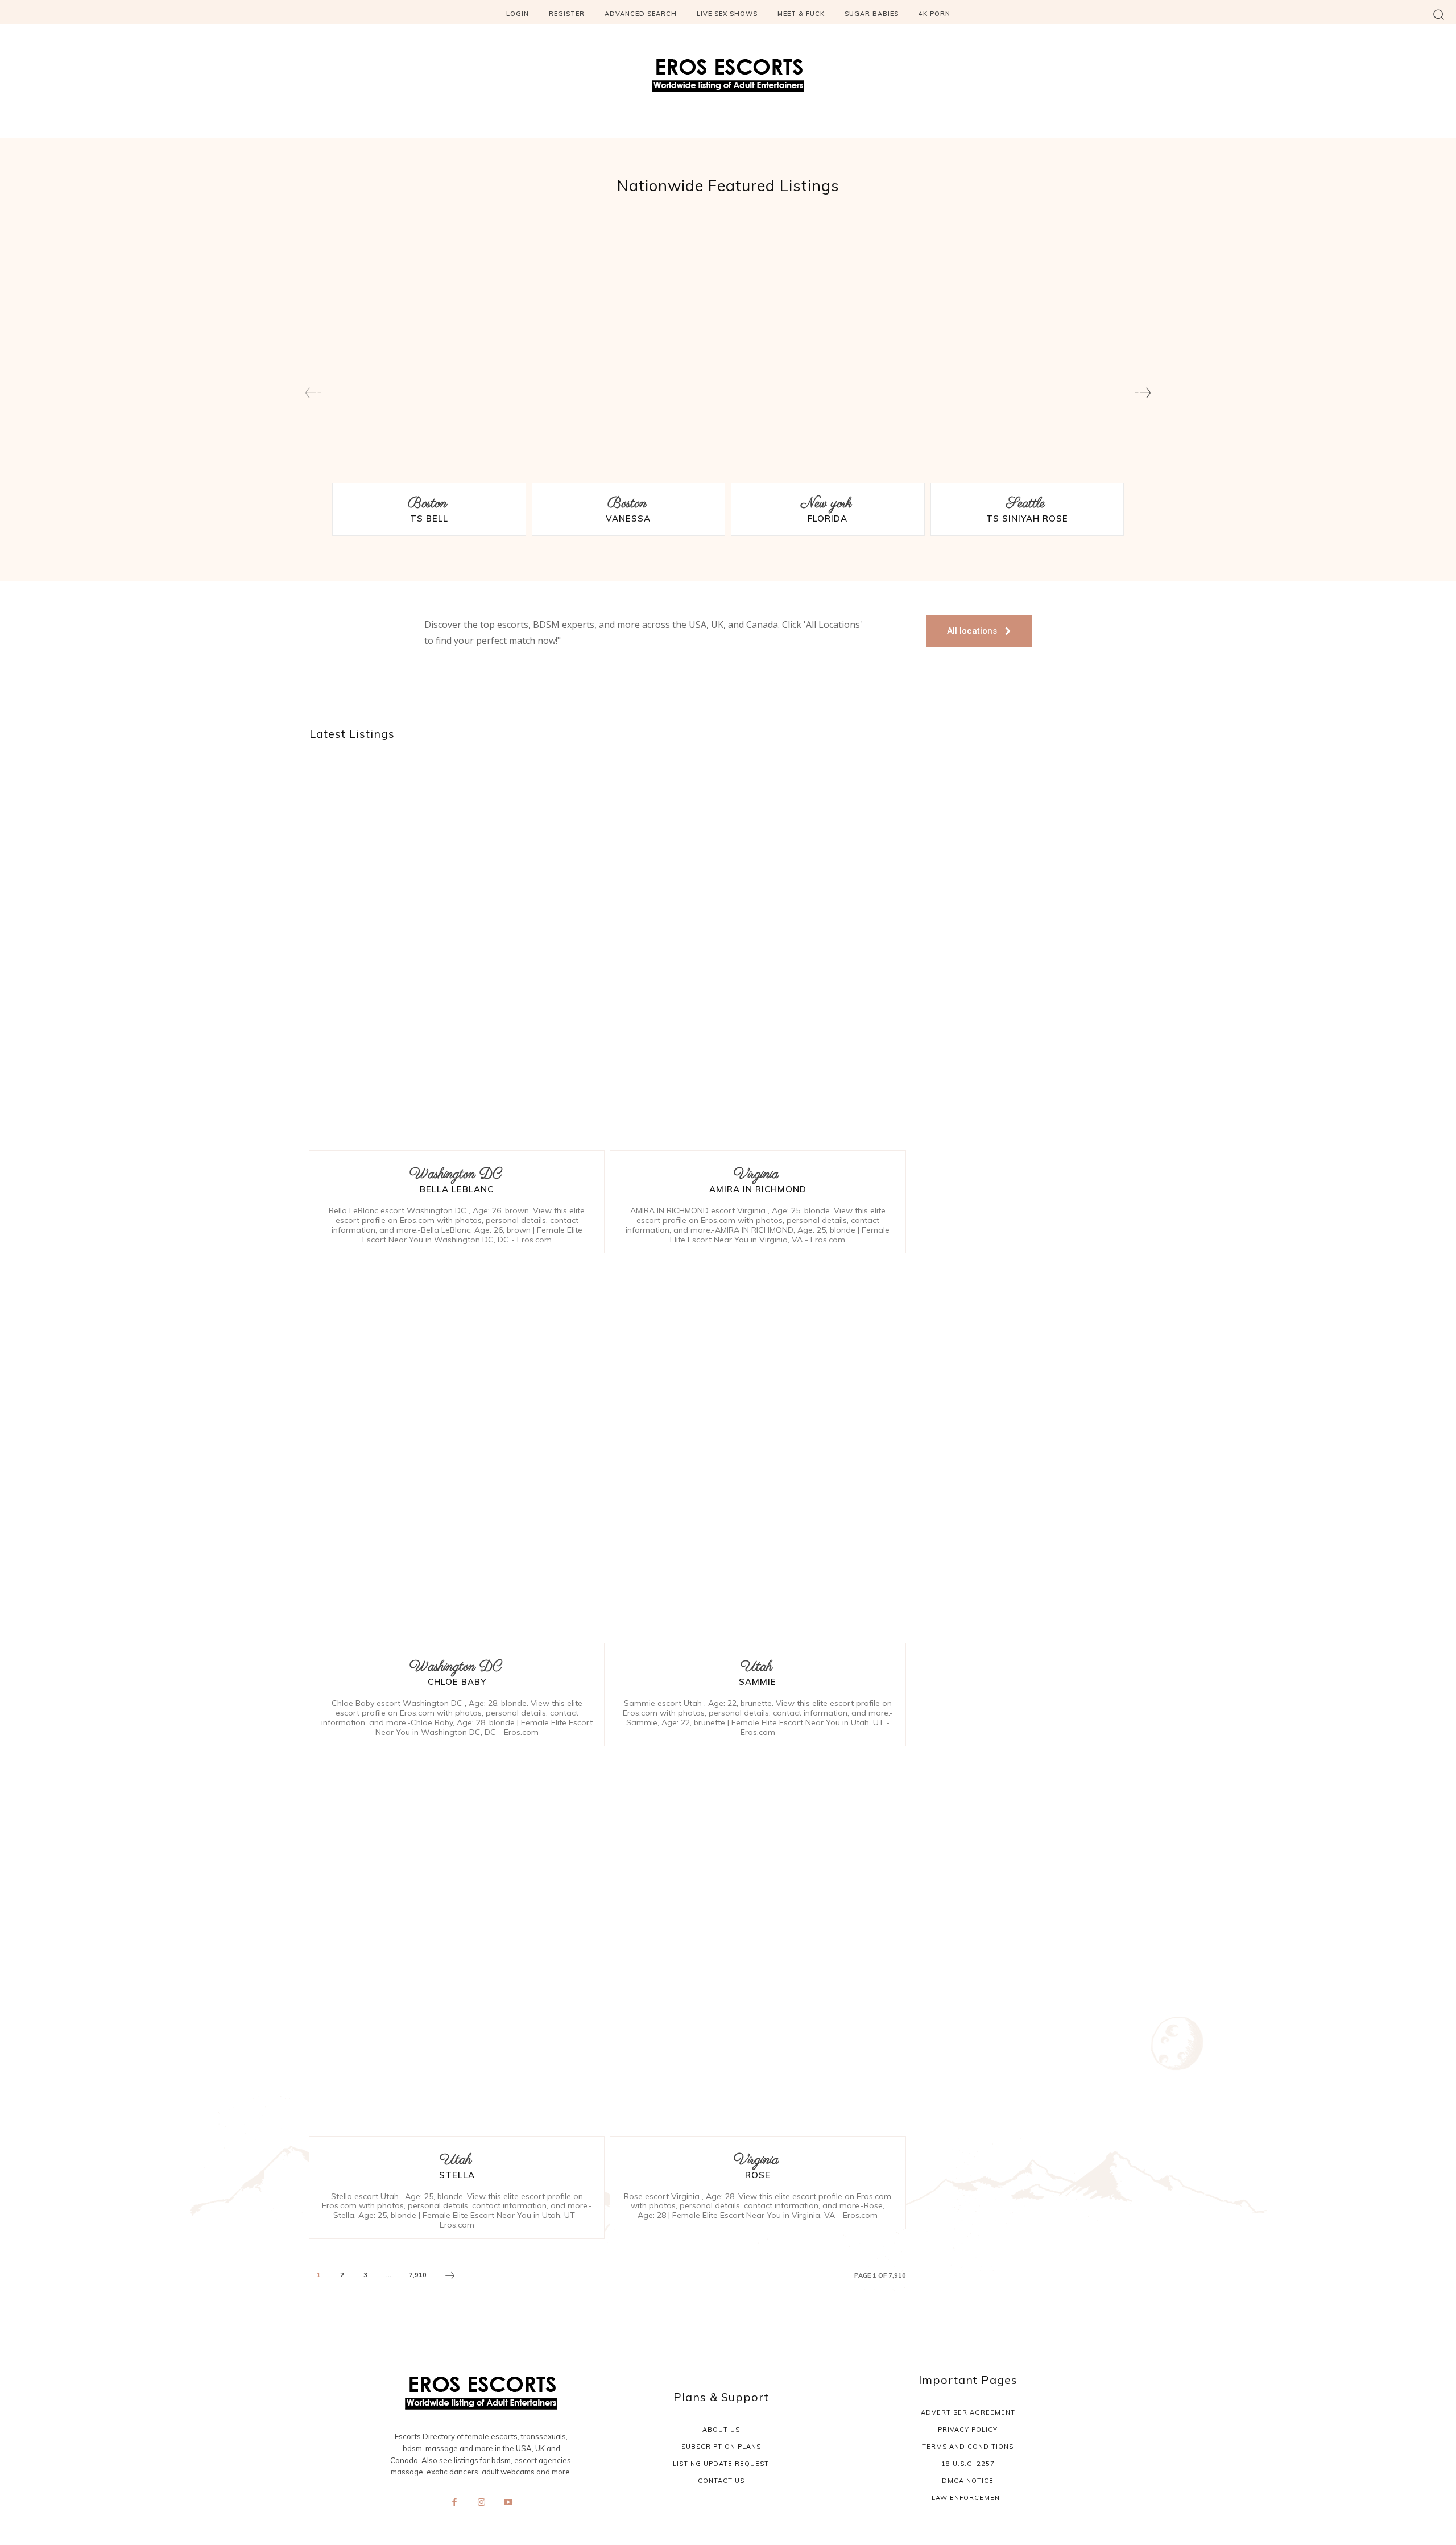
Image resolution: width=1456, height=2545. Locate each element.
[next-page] (1143, 393)
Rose (758, 2175)
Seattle (1025, 504)
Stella (457, 2175)
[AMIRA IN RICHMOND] (758, 958)
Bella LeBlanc (457, 1189)
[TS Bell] (429, 357)
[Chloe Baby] (457, 1451)
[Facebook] (454, 2503)
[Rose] (758, 1944)
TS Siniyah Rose (1027, 518)
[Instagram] (481, 2503)
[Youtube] (508, 2503)
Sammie (758, 1682)
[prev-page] (313, 393)
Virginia (756, 1174)
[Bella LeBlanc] (457, 958)
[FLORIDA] (828, 357)
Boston (427, 504)
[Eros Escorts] (728, 79)
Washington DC (455, 1174)
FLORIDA (828, 518)
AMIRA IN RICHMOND (758, 1189)
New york (826, 504)
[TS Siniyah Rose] (1027, 357)
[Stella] (457, 1944)
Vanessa (628, 518)
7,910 (418, 2275)
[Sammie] (758, 1451)
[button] (1439, 14)
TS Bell (429, 518)
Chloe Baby (457, 1682)
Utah (756, 1667)
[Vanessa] (629, 357)
